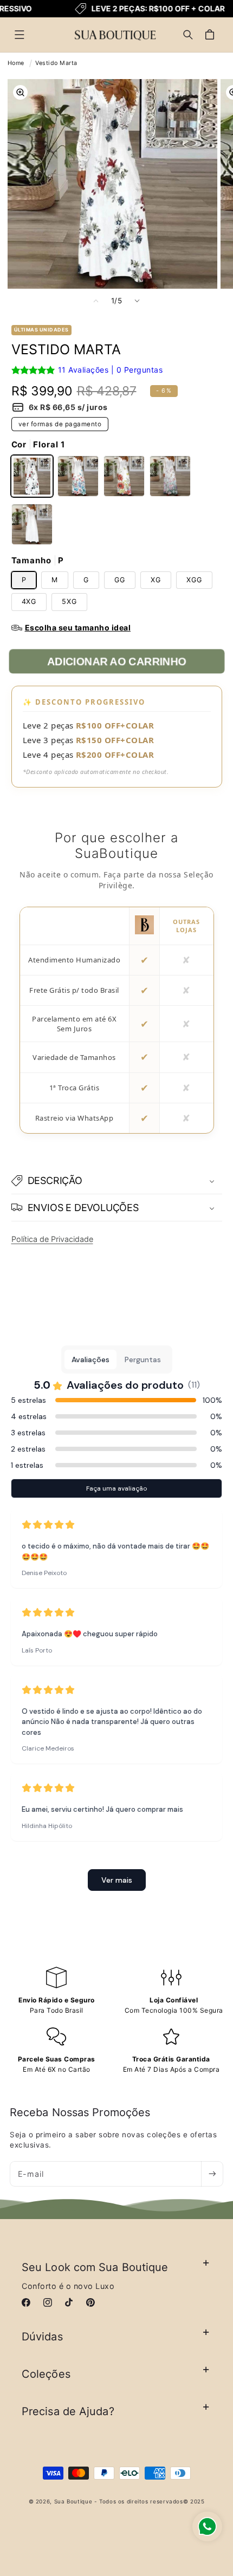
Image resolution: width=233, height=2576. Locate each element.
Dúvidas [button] (42, 2337)
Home (16, 63)
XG (156, 580)
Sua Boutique (73, 2501)
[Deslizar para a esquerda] (96, 301)
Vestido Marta (56, 63)
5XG (69, 601)
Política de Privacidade (52, 1239)
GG (120, 580)
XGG (194, 580)
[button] (20, 35)
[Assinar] (212, 2174)
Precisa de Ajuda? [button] (68, 2411)
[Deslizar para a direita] (137, 301)
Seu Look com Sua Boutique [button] (95, 2267)
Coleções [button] (46, 2374)
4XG (29, 601)
